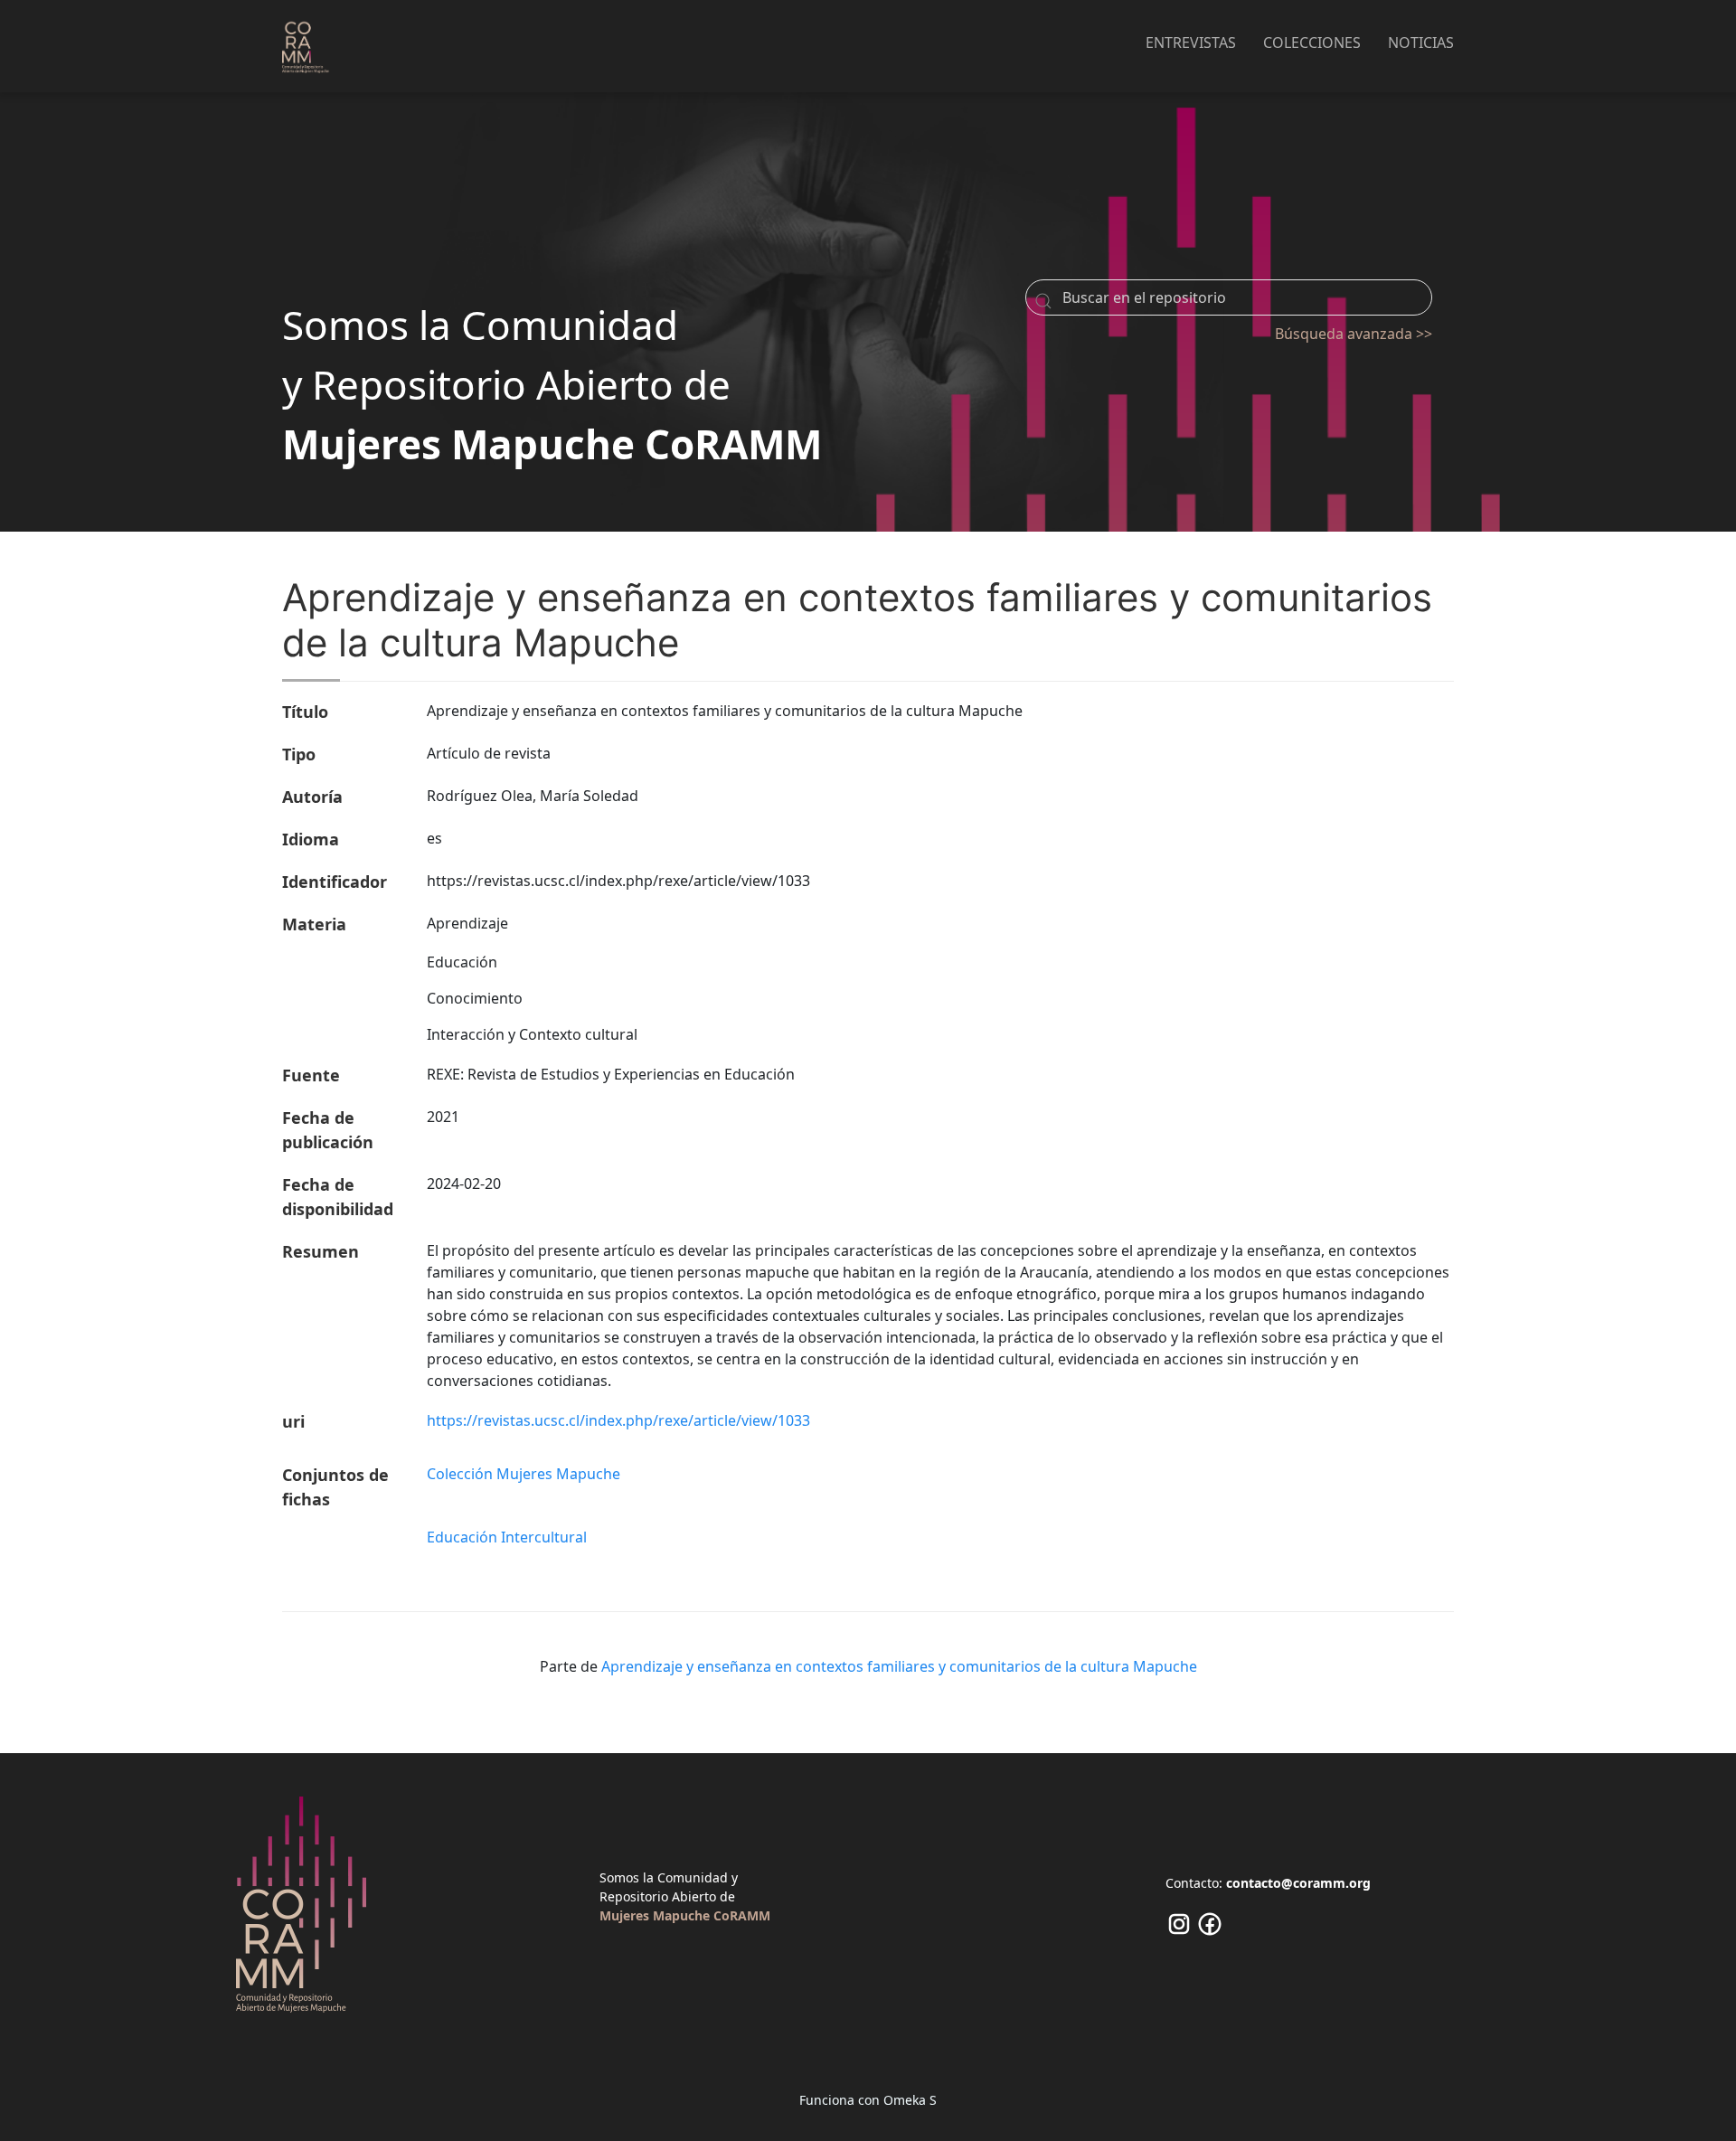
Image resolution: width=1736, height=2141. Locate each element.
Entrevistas (1191, 42)
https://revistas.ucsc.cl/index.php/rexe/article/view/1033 (618, 1420)
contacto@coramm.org (1298, 1883)
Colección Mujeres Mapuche (524, 1474)
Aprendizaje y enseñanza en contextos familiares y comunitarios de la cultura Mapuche (899, 1666)
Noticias (1421, 42)
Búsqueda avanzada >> (1354, 334)
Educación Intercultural (507, 1537)
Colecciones (1312, 42)
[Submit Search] (1043, 301)
